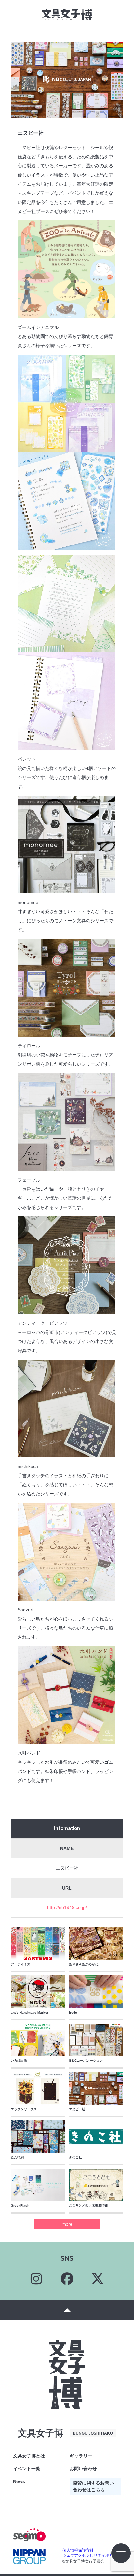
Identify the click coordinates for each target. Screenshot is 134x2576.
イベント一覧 (27, 2469)
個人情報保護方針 (78, 2550)
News (19, 2481)
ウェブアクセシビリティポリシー (92, 2555)
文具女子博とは (29, 2456)
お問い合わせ (83, 2469)
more (67, 2224)
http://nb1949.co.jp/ (67, 1907)
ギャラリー (81, 2456)
